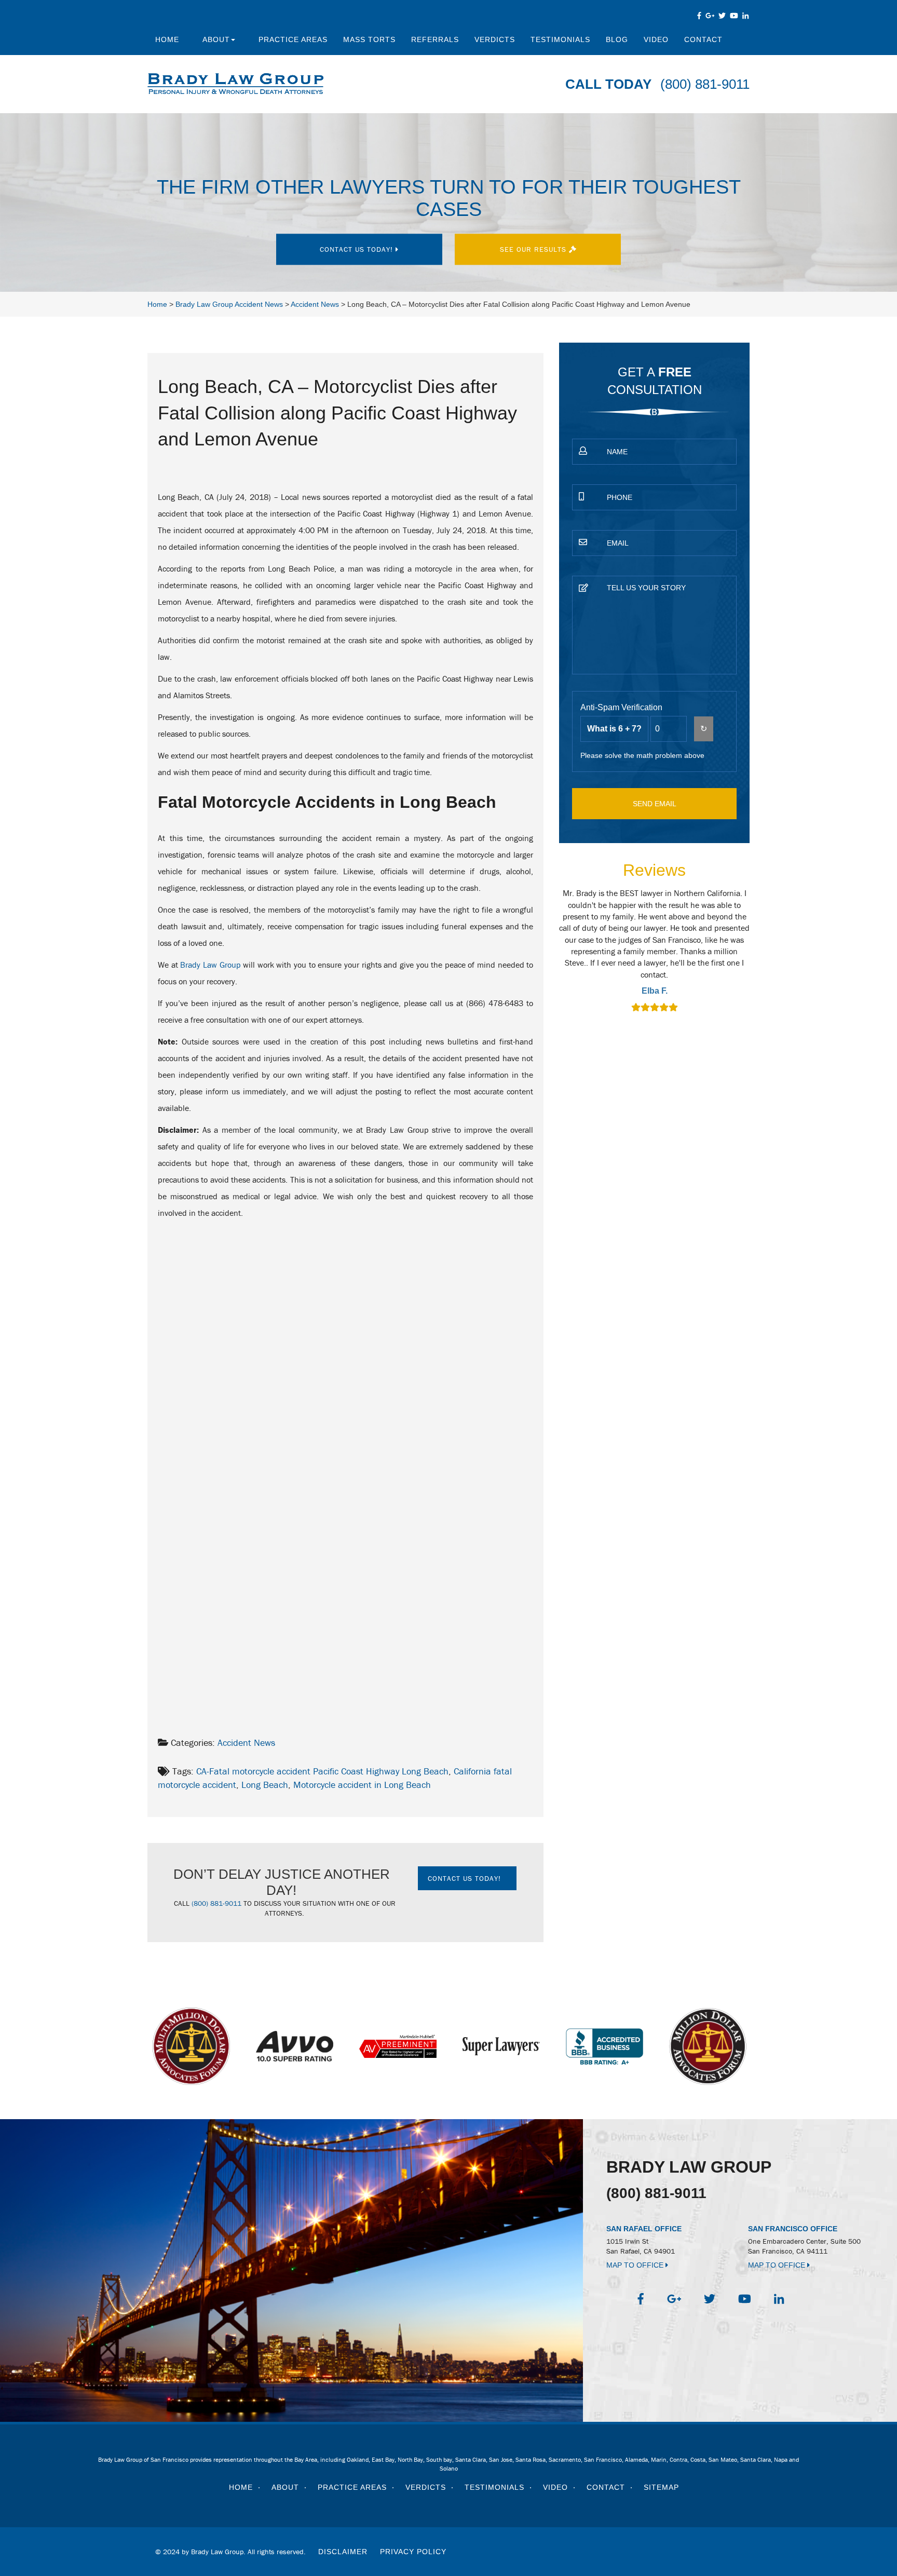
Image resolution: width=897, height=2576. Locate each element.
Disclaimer (343, 2552)
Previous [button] (553, 957)
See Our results (534, 249)
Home (167, 39)
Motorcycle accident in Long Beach (362, 1785)
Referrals (435, 39)
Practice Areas (293, 39)
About (216, 39)
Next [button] (756, 957)
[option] (654, 952)
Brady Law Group (210, 965)
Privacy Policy (413, 2552)
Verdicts (495, 39)
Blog (617, 39)
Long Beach (265, 1785)
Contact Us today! (358, 249)
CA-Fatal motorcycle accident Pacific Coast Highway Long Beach (322, 1771)
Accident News (246, 1743)
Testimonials (560, 39)
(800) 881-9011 (705, 84)
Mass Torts (369, 39)
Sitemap (661, 2487)
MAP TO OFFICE (636, 2265)
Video (656, 39)
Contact (703, 39)
